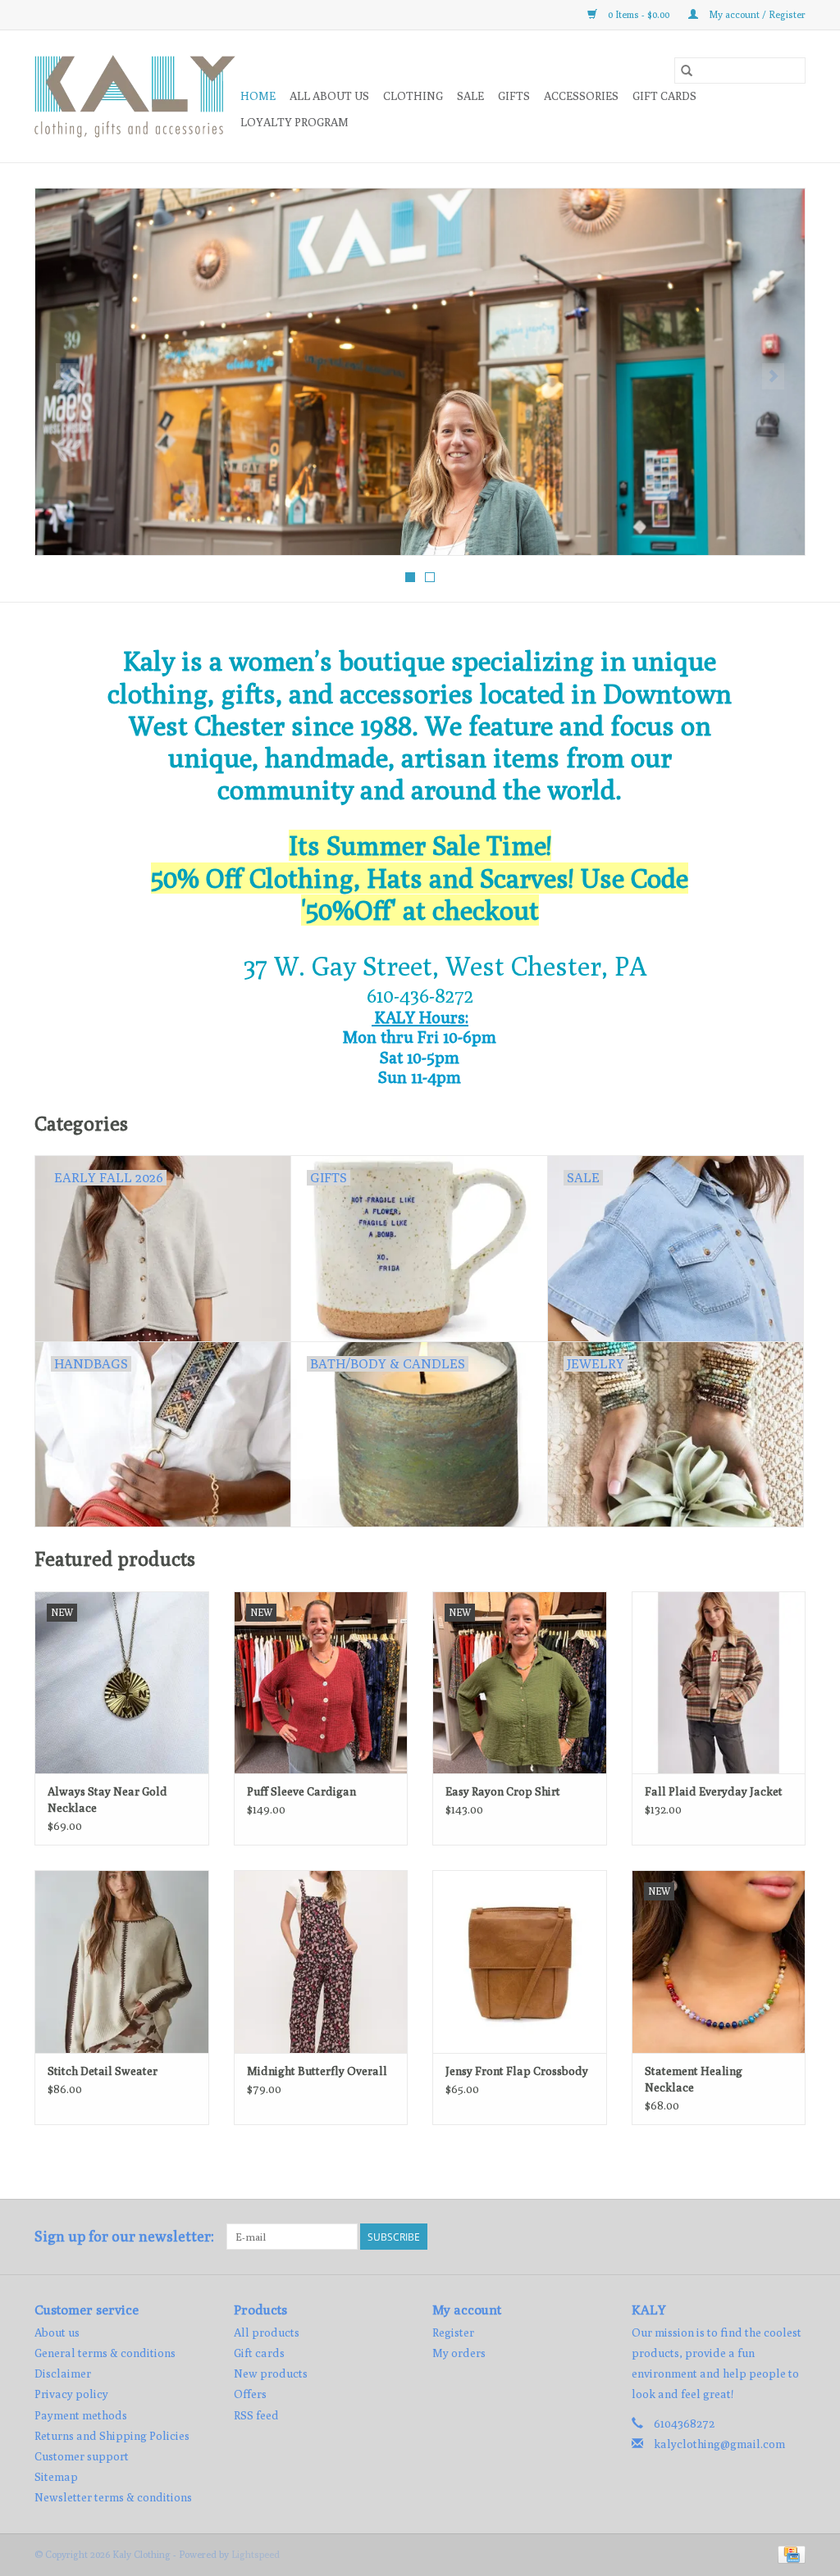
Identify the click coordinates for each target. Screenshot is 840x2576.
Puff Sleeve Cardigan (301, 1791)
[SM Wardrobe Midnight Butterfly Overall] (321, 1962)
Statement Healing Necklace (694, 2079)
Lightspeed (256, 2554)
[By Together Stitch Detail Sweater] (122, 1962)
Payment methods (81, 2415)
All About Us (329, 96)
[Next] (773, 376)
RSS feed (256, 2415)
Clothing (413, 96)
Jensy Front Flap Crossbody (517, 2071)
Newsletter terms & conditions (113, 2497)
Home (258, 96)
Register (453, 2333)
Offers (250, 2394)
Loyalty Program (294, 122)
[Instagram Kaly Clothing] (792, 2237)
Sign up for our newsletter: (124, 2236)
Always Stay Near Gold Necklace (107, 1800)
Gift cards (664, 96)
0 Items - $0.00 (639, 14)
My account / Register (756, 14)
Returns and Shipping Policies (112, 2436)
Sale (470, 96)
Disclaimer (63, 2373)
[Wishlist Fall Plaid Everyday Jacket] (719, 1683)
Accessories (581, 96)
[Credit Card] (789, 2553)
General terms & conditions (105, 2353)
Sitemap (56, 2477)
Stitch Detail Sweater (103, 2071)
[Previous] (67, 376)
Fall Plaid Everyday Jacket (714, 1791)
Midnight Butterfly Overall (317, 2071)
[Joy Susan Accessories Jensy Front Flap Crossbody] (520, 1962)
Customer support (82, 2456)
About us (57, 2333)
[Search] (687, 71)
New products (271, 2373)
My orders (459, 2353)
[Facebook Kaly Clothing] (764, 2237)
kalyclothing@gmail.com (719, 2444)
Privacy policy (71, 2394)
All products (267, 2333)
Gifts (514, 96)
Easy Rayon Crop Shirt (503, 1791)
